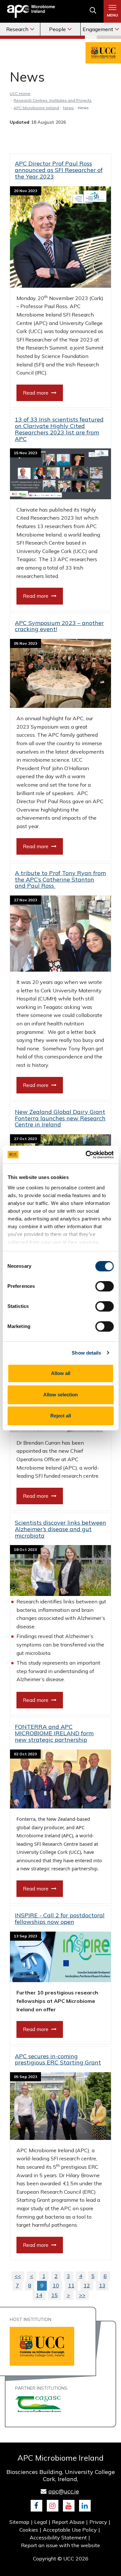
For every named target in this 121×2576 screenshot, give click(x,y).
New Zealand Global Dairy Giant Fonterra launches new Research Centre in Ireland (60, 1118)
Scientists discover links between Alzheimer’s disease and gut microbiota (60, 1529)
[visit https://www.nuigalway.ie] (38, 2403)
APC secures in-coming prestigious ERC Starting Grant (58, 2059)
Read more (36, 393)
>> (82, 2295)
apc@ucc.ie (64, 2491)
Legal (41, 2522)
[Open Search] (93, 12)
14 (39, 2295)
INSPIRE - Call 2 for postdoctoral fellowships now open (60, 1918)
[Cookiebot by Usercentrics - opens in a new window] (86, 1155)
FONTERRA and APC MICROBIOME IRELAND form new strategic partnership (54, 1733)
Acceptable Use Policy (70, 2530)
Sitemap (19, 2522)
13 (102, 2285)
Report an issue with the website (60, 2545)
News (68, 108)
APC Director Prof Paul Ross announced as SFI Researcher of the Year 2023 (59, 170)
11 (71, 2285)
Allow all (61, 1373)
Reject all (61, 1416)
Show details (86, 1353)
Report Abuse (68, 2522)
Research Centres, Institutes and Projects (53, 100)
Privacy (98, 2522)
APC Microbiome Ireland (36, 108)
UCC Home (20, 93)
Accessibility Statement (58, 2537)
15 (55, 2295)
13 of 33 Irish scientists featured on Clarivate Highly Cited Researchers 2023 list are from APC (59, 429)
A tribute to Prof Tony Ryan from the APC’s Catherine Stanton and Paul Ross (60, 879)
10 (56, 2285)
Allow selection (60, 1395)
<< (18, 2276)
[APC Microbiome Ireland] (31, 11)
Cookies (29, 2530)
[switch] (104, 1286)
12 (87, 2285)
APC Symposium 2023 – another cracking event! (59, 626)
